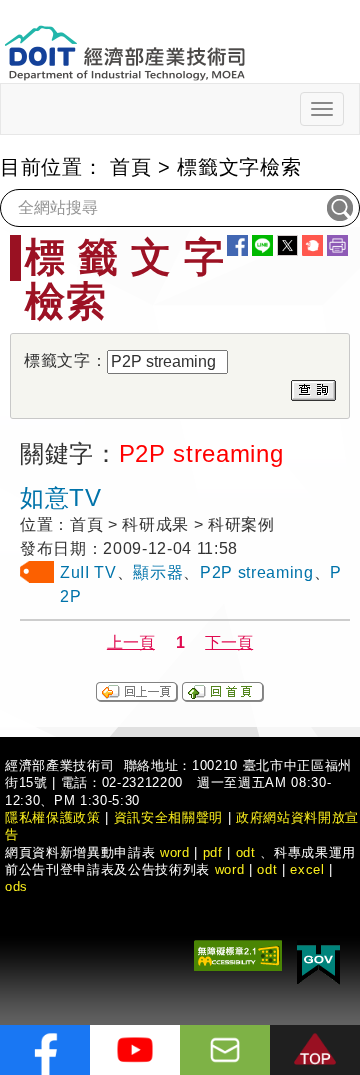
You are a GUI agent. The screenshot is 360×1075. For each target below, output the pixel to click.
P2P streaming (257, 572)
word (230, 869)
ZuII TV (88, 572)
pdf (213, 852)
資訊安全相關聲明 (168, 817)
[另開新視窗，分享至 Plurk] (312, 245)
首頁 (130, 167)
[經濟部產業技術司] (124, 40)
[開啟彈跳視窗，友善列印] (337, 245)
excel (307, 869)
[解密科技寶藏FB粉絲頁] (45, 1050)
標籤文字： (65, 360)
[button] (315, 1050)
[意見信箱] (225, 1050)
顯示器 (158, 572)
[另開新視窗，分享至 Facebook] (237, 245)
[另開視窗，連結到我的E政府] (318, 961)
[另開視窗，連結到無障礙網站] (238, 954)
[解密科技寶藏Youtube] (135, 1050)
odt (246, 852)
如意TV (61, 497)
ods (16, 886)
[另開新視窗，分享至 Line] (262, 245)
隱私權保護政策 (53, 817)
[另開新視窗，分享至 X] (287, 245)
